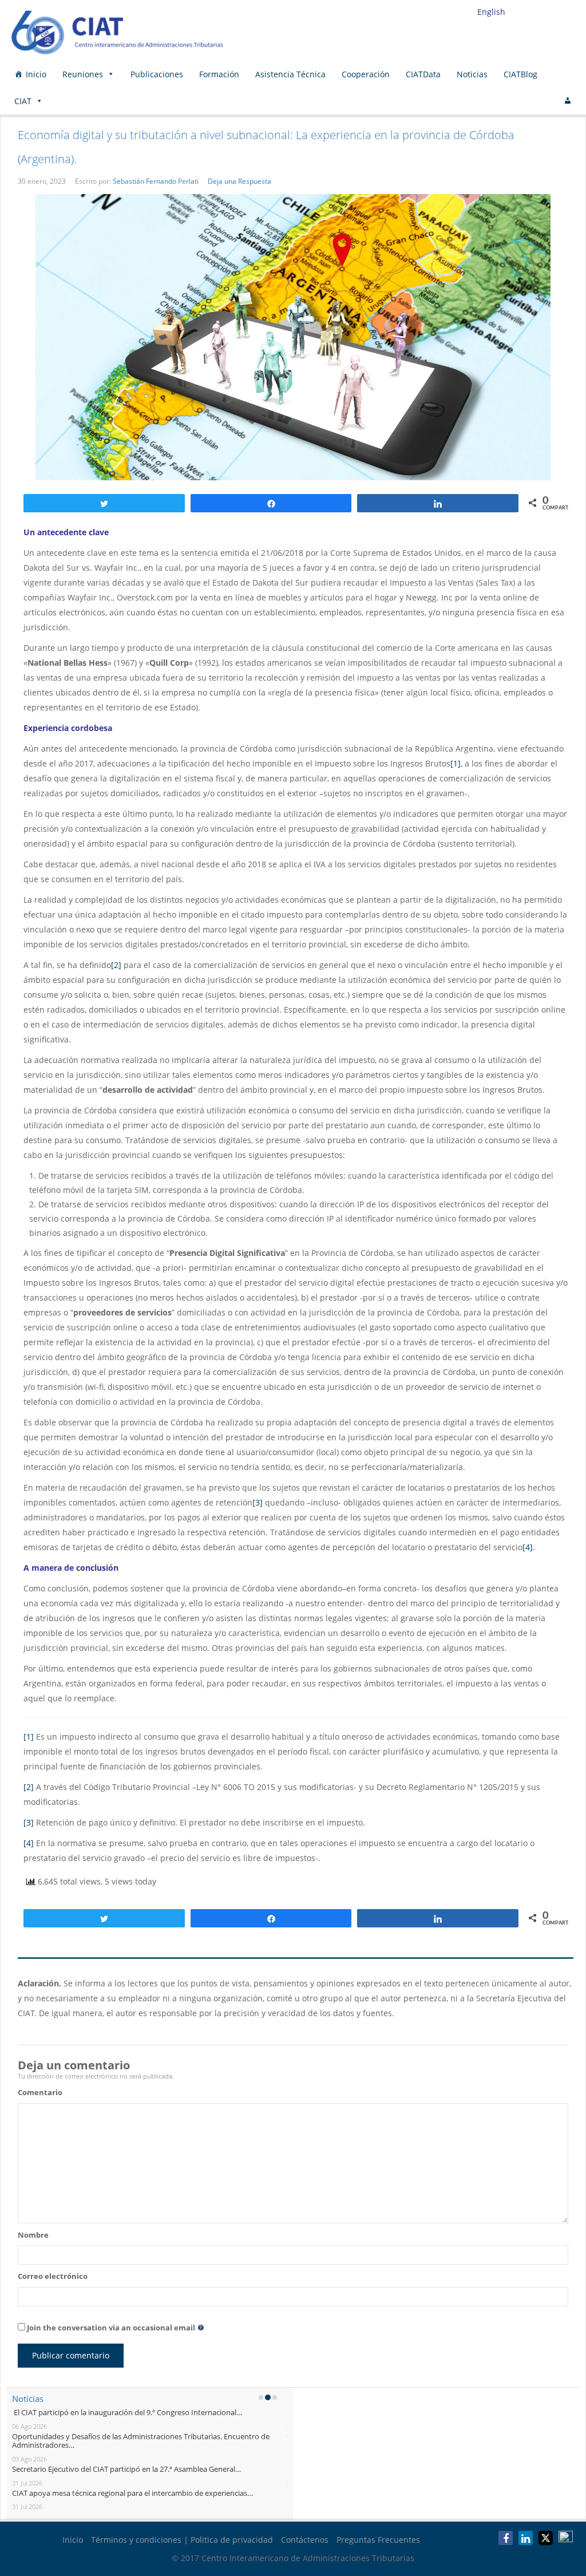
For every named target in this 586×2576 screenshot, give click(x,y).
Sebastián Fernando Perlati (156, 181)
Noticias (472, 74)
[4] (528, 1547)
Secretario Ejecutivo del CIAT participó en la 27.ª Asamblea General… (126, 2469)
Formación (219, 74)
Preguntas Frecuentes (378, 2540)
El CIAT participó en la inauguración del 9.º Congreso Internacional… (127, 2412)
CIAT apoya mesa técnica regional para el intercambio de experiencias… (132, 2493)
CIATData (423, 74)
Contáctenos (305, 2540)
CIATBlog (520, 74)
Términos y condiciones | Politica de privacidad (182, 2540)
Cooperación (366, 74)
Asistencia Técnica (290, 74)
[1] (456, 763)
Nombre (33, 2235)
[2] (116, 965)
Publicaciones (157, 74)
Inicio (36, 74)
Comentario (40, 2092)
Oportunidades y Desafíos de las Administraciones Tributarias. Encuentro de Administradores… (141, 2441)
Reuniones (83, 74)
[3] (258, 1502)
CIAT (23, 101)
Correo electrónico (53, 2276)
